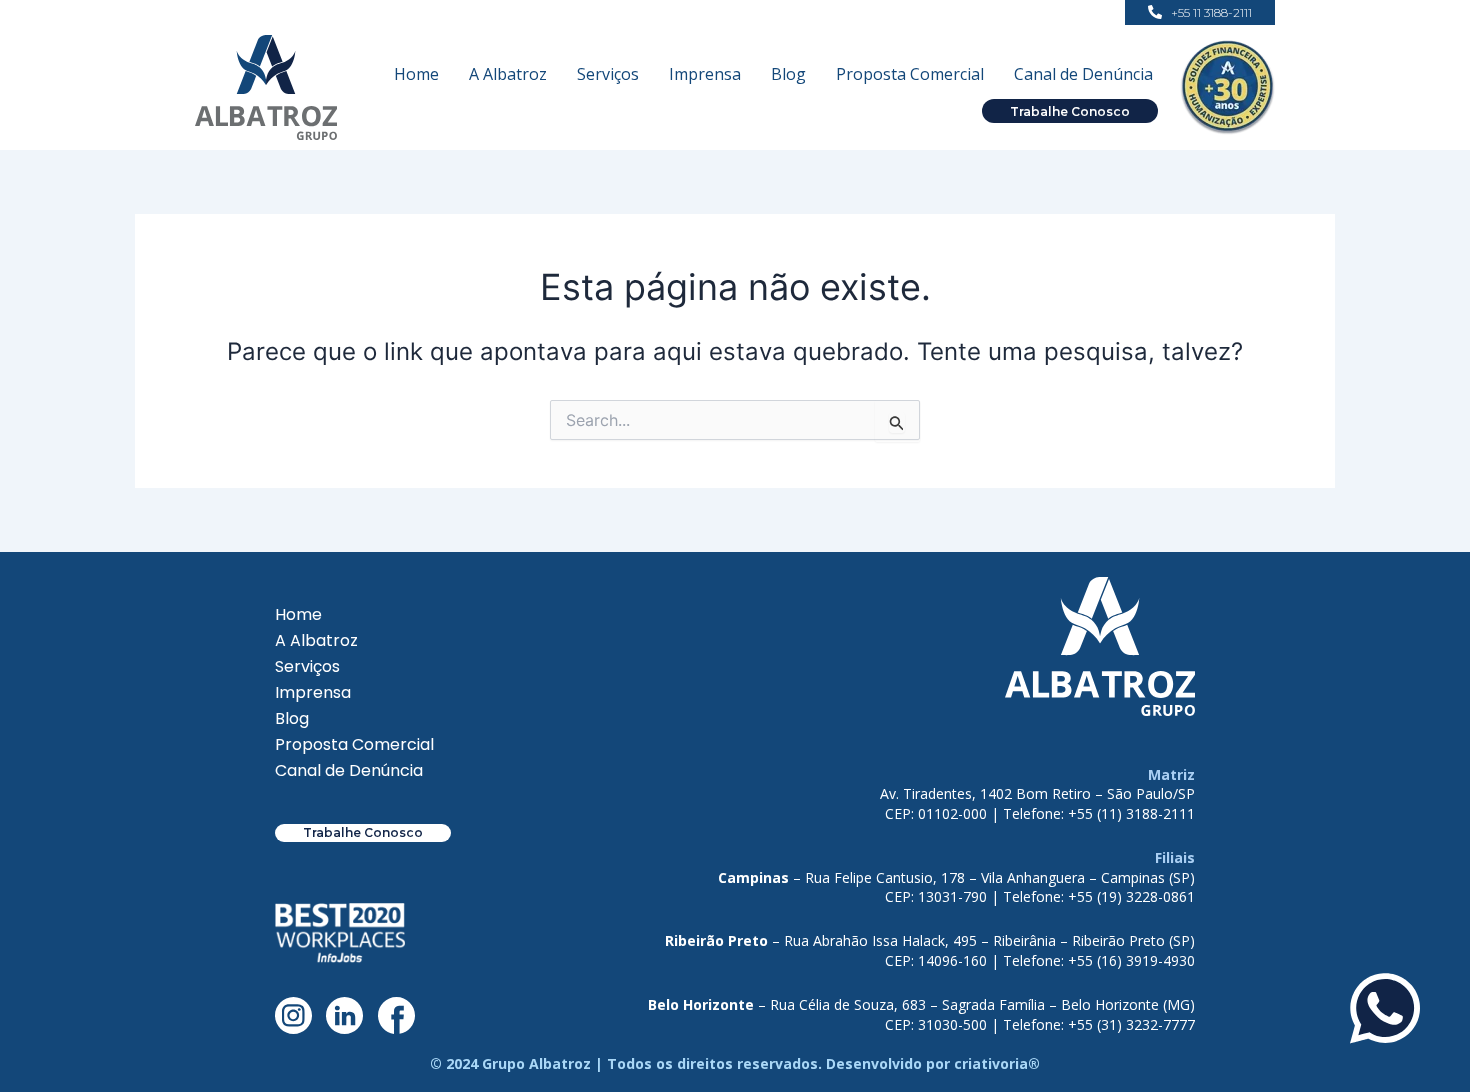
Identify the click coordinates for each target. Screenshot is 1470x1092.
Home (416, 74)
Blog (788, 74)
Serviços (608, 74)
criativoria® (997, 1063)
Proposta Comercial (910, 74)
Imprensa (705, 74)
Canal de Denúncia (1083, 74)
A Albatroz (508, 74)
